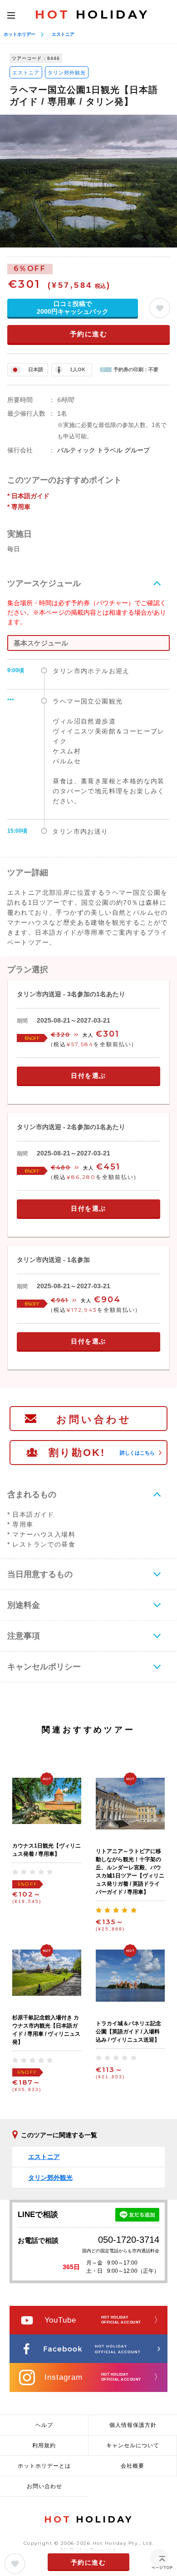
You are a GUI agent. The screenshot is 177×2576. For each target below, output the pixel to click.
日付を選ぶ (88, 1076)
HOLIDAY (92, 15)
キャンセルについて (133, 2445)
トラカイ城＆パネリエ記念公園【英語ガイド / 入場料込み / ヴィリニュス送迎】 (128, 2032)
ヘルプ (44, 2425)
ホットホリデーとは (44, 2466)
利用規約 (44, 2445)
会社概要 (133, 2466)
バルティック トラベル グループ (103, 450)
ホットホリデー (20, 34)
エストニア (63, 34)
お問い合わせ (94, 1419)
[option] (88, 181)
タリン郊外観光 (67, 73)
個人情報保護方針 (133, 2425)
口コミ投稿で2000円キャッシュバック (73, 308)
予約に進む (89, 334)
